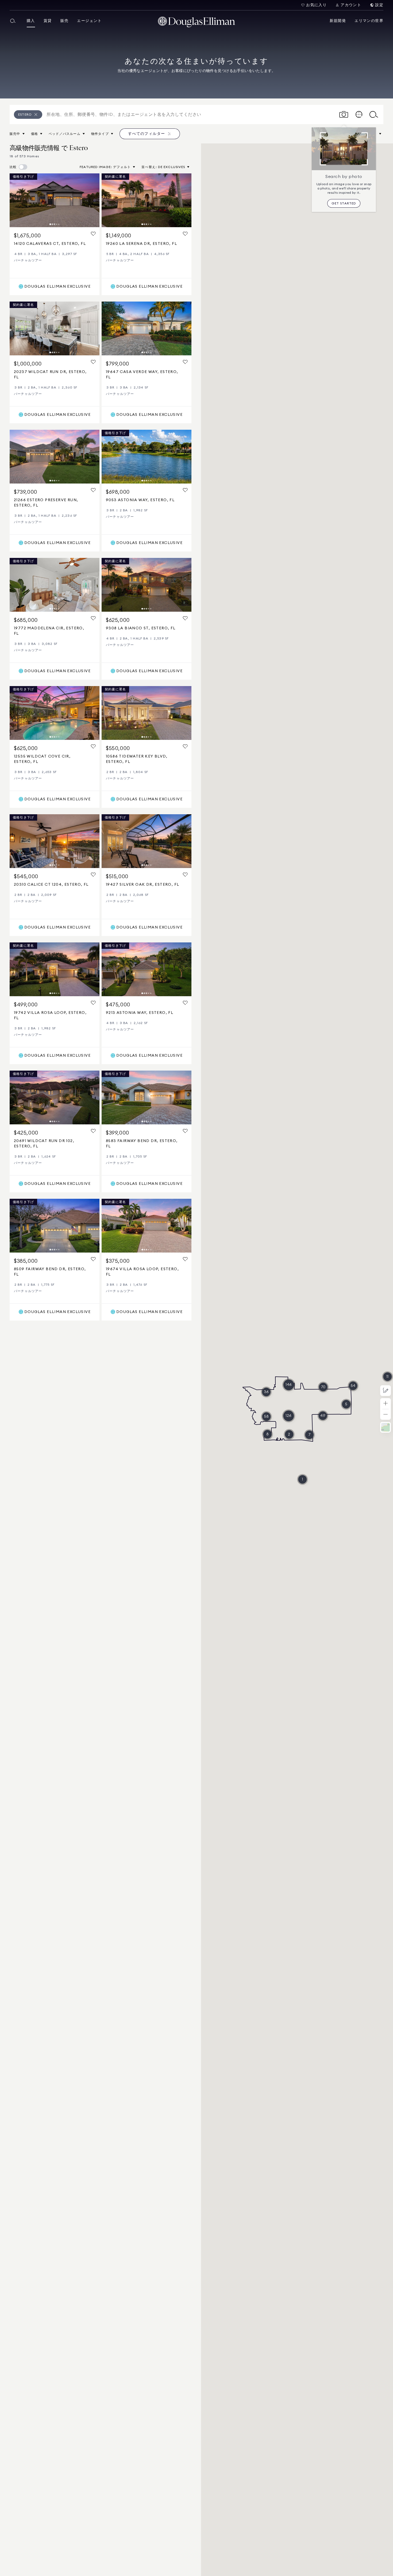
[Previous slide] (16, 200)
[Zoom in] (386, 1404)
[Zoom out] (386, 1415)
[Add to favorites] (93, 234)
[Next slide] (93, 200)
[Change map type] (386, 1427)
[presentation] (55, 200)
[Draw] (386, 1391)
